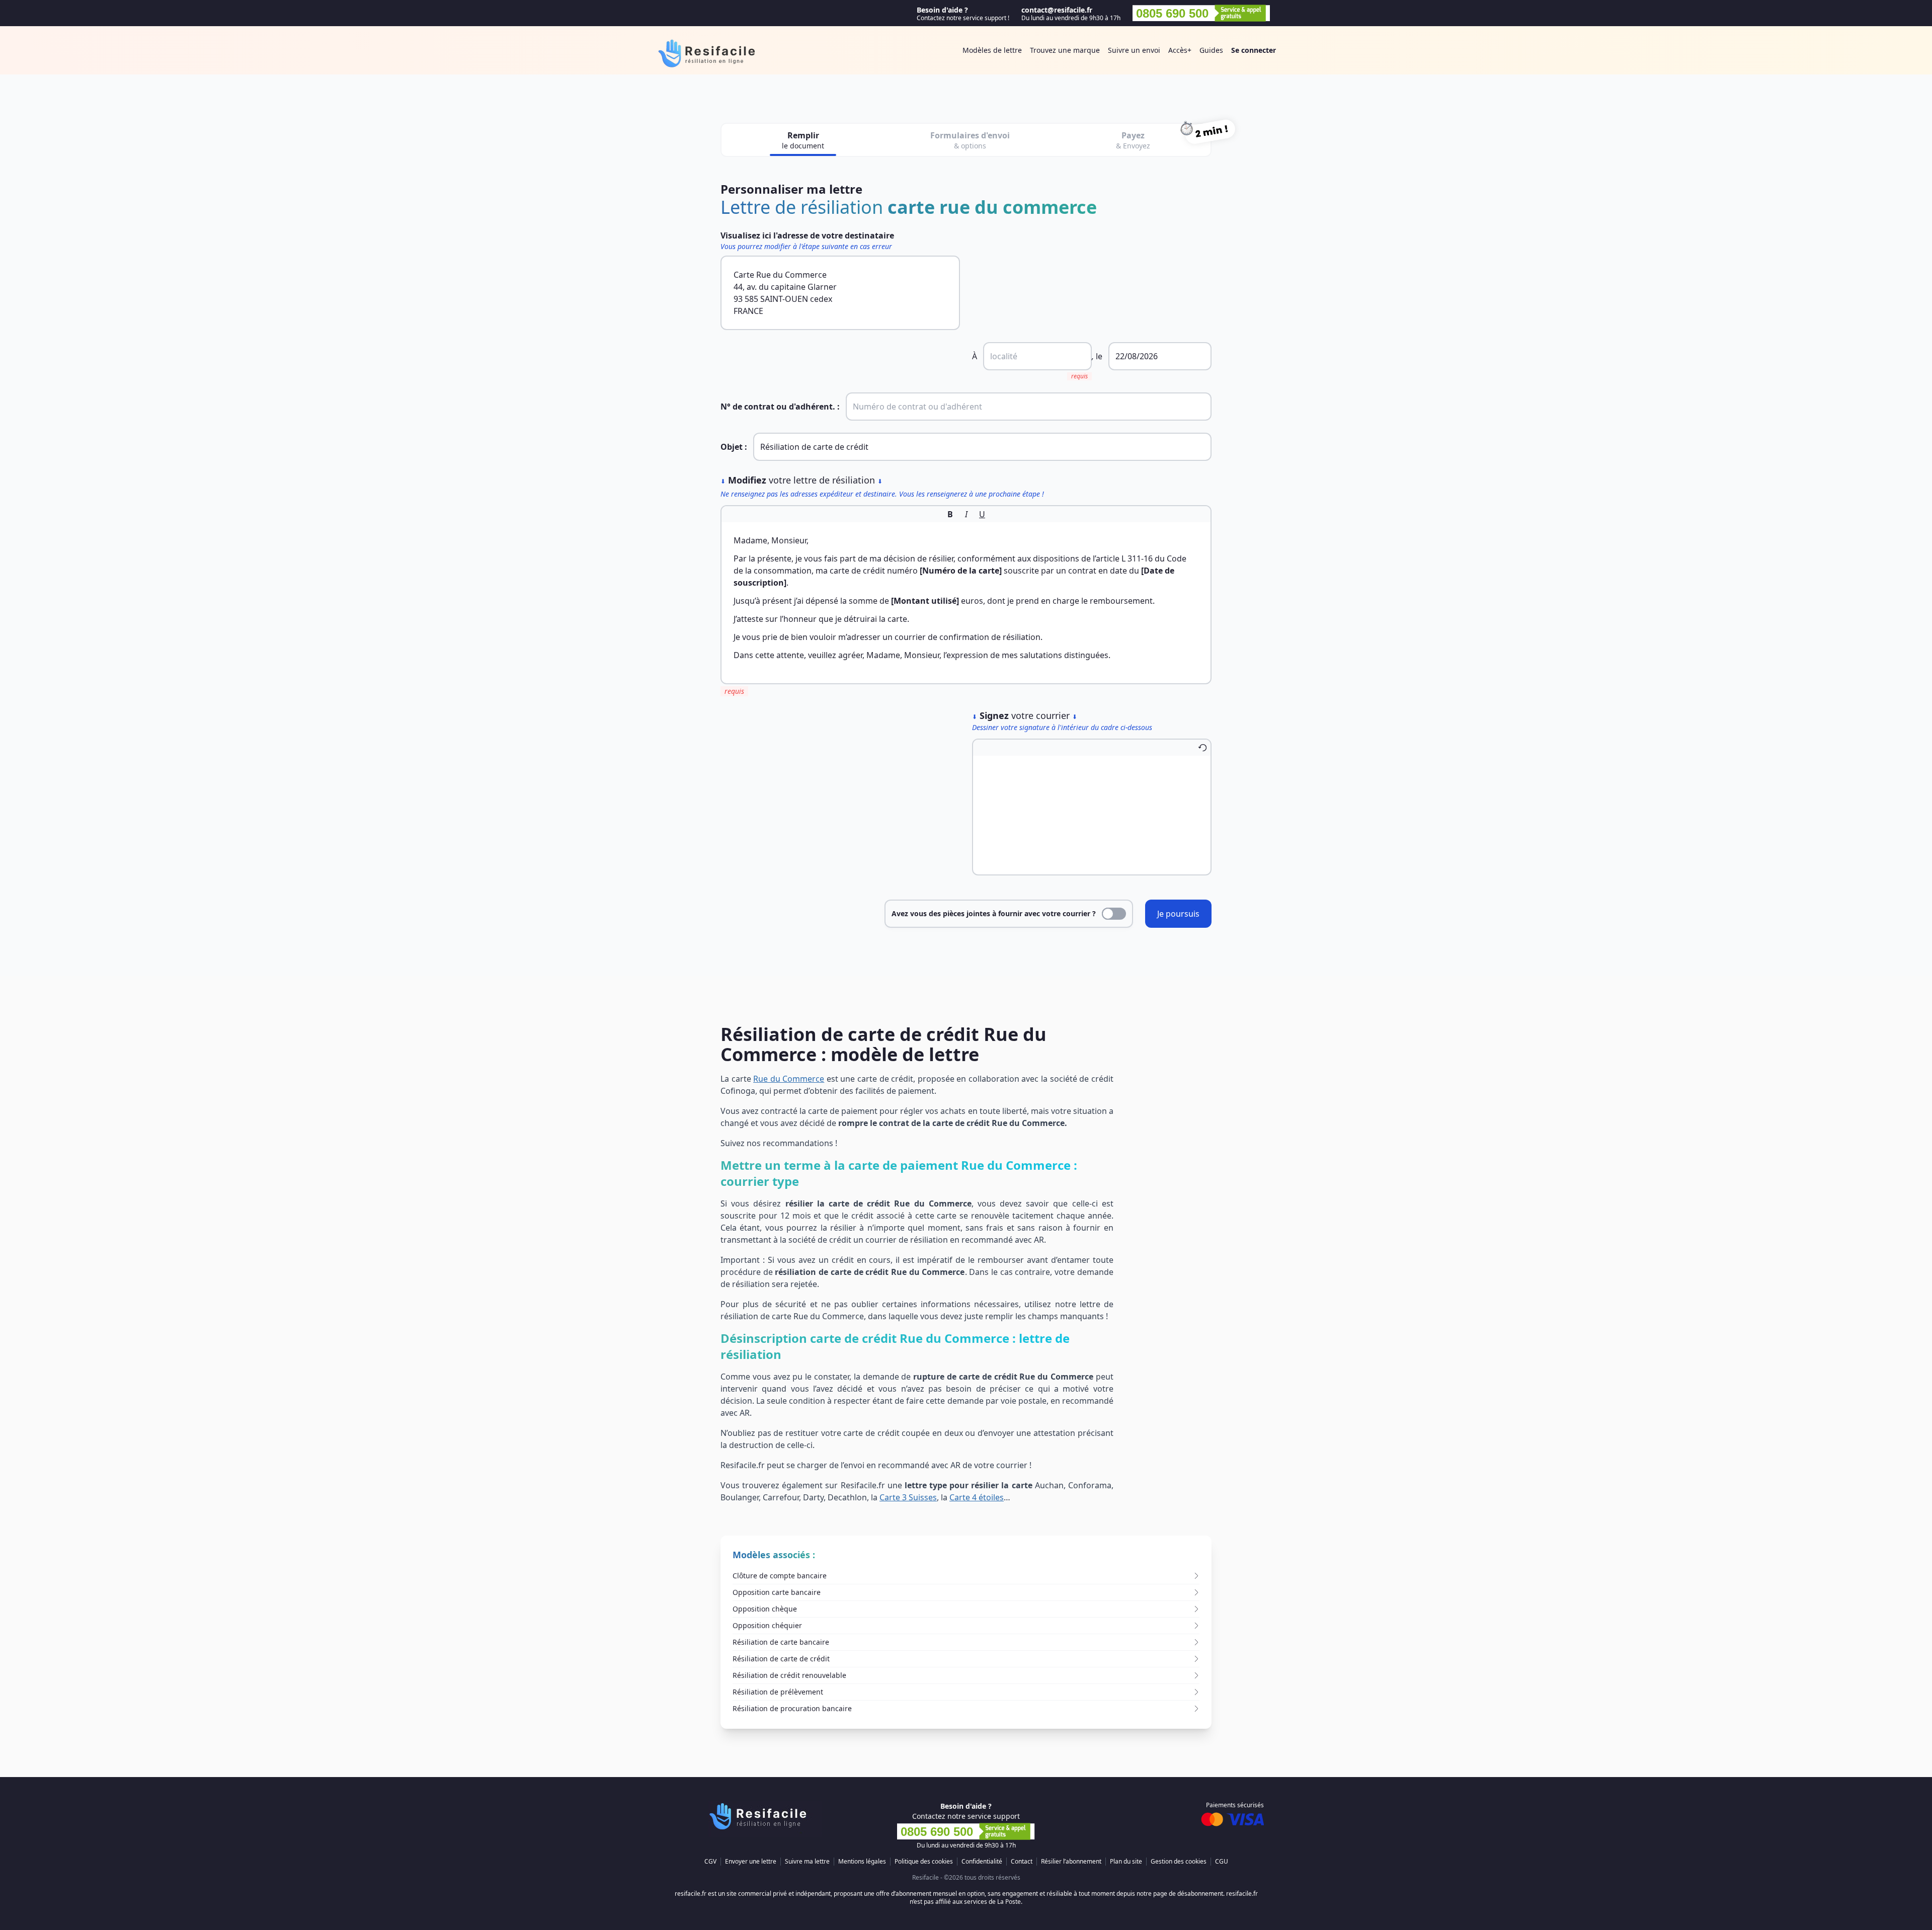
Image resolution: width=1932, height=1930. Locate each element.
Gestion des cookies (1179, 1862)
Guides (1211, 50)
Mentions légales (862, 1862)
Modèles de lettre (992, 50)
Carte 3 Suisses (908, 1497)
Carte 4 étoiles (977, 1497)
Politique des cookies (924, 1862)
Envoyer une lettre (751, 1862)
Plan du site (1126, 1862)
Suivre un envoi (1134, 50)
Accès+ (1180, 50)
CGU (1222, 1862)
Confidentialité (982, 1862)
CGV (710, 1862)
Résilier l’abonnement (1071, 1862)
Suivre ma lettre (807, 1862)
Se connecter (1254, 50)
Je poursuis (1178, 914)
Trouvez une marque (1065, 50)
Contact (1022, 1862)
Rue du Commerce (789, 1079)
